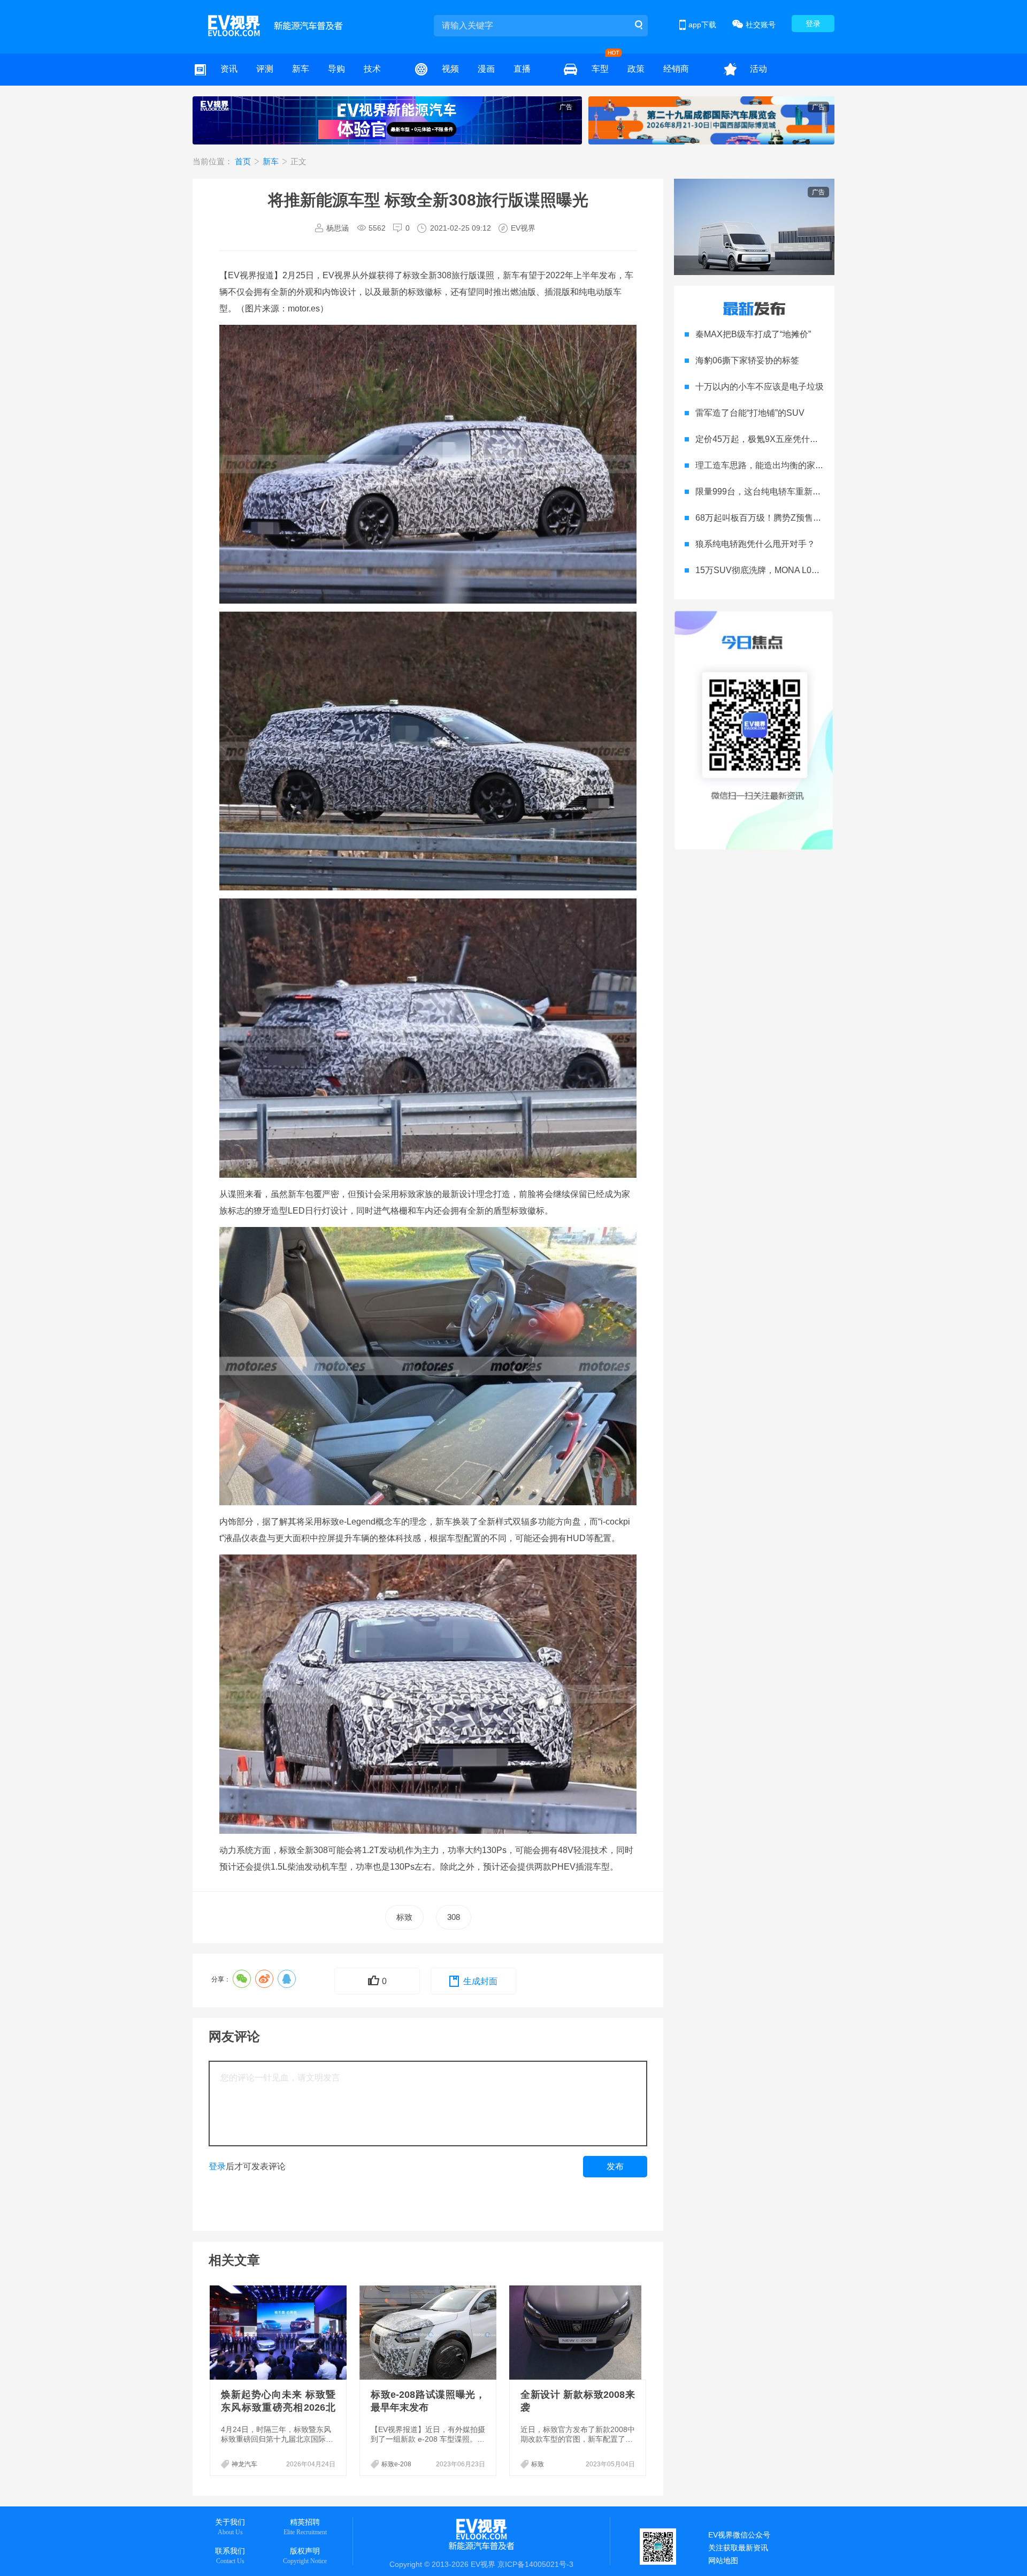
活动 (758, 69)
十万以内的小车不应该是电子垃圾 (760, 387)
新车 (301, 69)
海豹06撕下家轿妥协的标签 (747, 360)
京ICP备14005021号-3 (535, 2564)
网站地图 (723, 2560)
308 (454, 1917)
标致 (404, 1917)
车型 (600, 69)
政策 (636, 69)
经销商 (676, 69)
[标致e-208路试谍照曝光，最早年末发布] (429, 2333)
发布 (615, 2166)
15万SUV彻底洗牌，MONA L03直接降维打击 (781, 570)
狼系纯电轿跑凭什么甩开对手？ (755, 544)
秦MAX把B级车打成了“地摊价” (753, 334)
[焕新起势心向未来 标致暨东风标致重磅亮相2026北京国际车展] (279, 2333)
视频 (450, 69)
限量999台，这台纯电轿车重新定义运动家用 (780, 491)
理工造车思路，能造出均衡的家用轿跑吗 (772, 465)
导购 (336, 69)
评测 (265, 69)
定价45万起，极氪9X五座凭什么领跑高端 (774, 439)
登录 (813, 24)
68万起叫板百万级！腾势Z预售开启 (763, 518)
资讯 (229, 69)
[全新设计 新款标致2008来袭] (579, 2333)
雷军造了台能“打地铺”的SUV (750, 413)
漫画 (486, 69)
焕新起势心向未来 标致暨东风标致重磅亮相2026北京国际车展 (278, 2407)
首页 (244, 161)
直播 (522, 69)
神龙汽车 (244, 2464)
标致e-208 (396, 2464)
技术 (372, 69)
